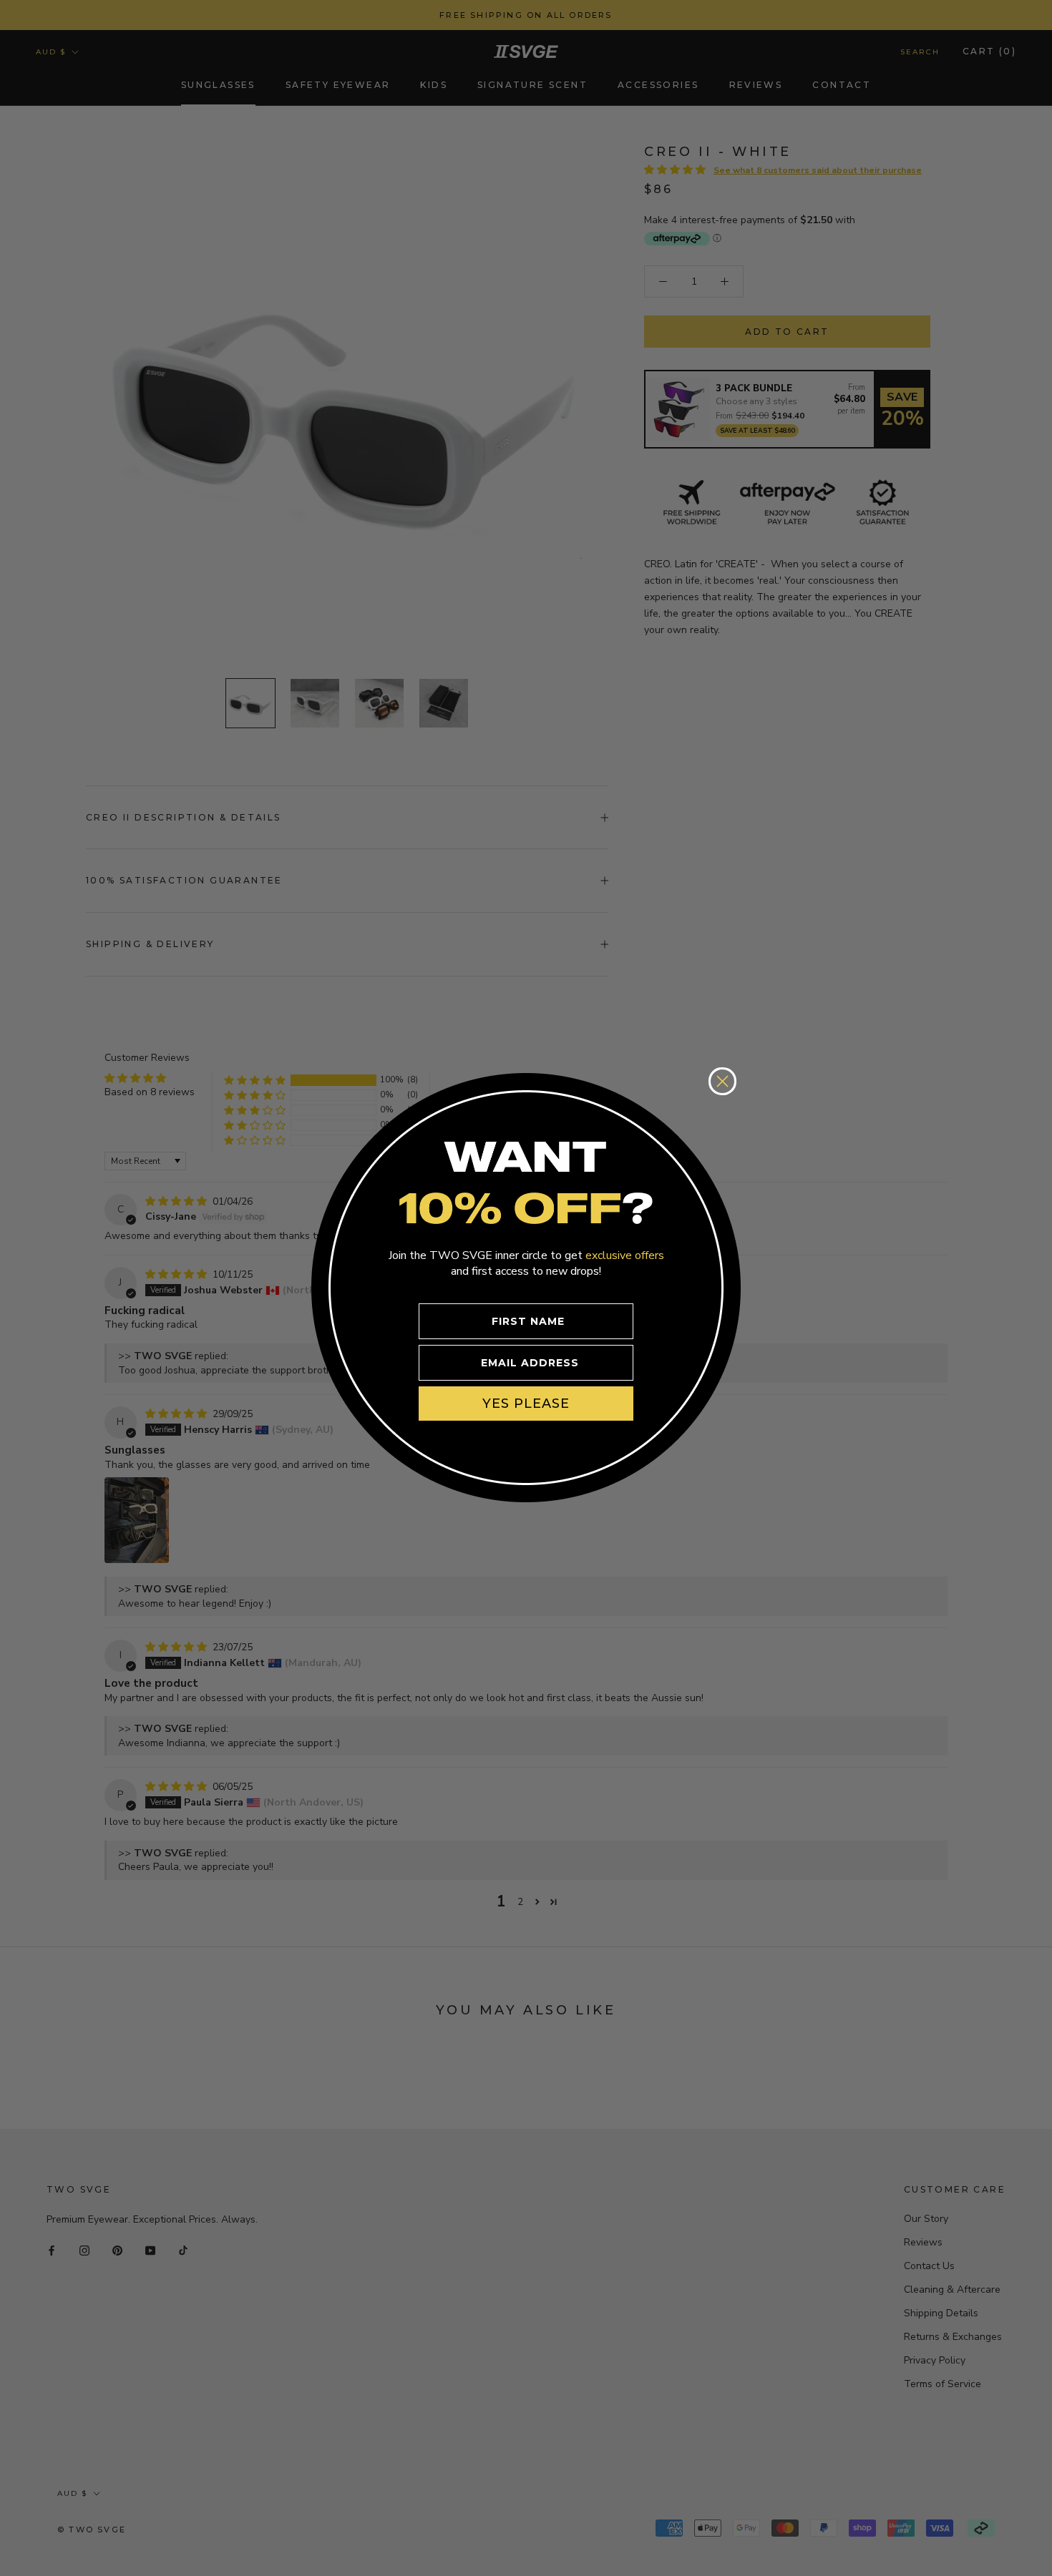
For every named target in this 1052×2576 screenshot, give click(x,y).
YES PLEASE (526, 1403)
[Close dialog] (722, 1081)
